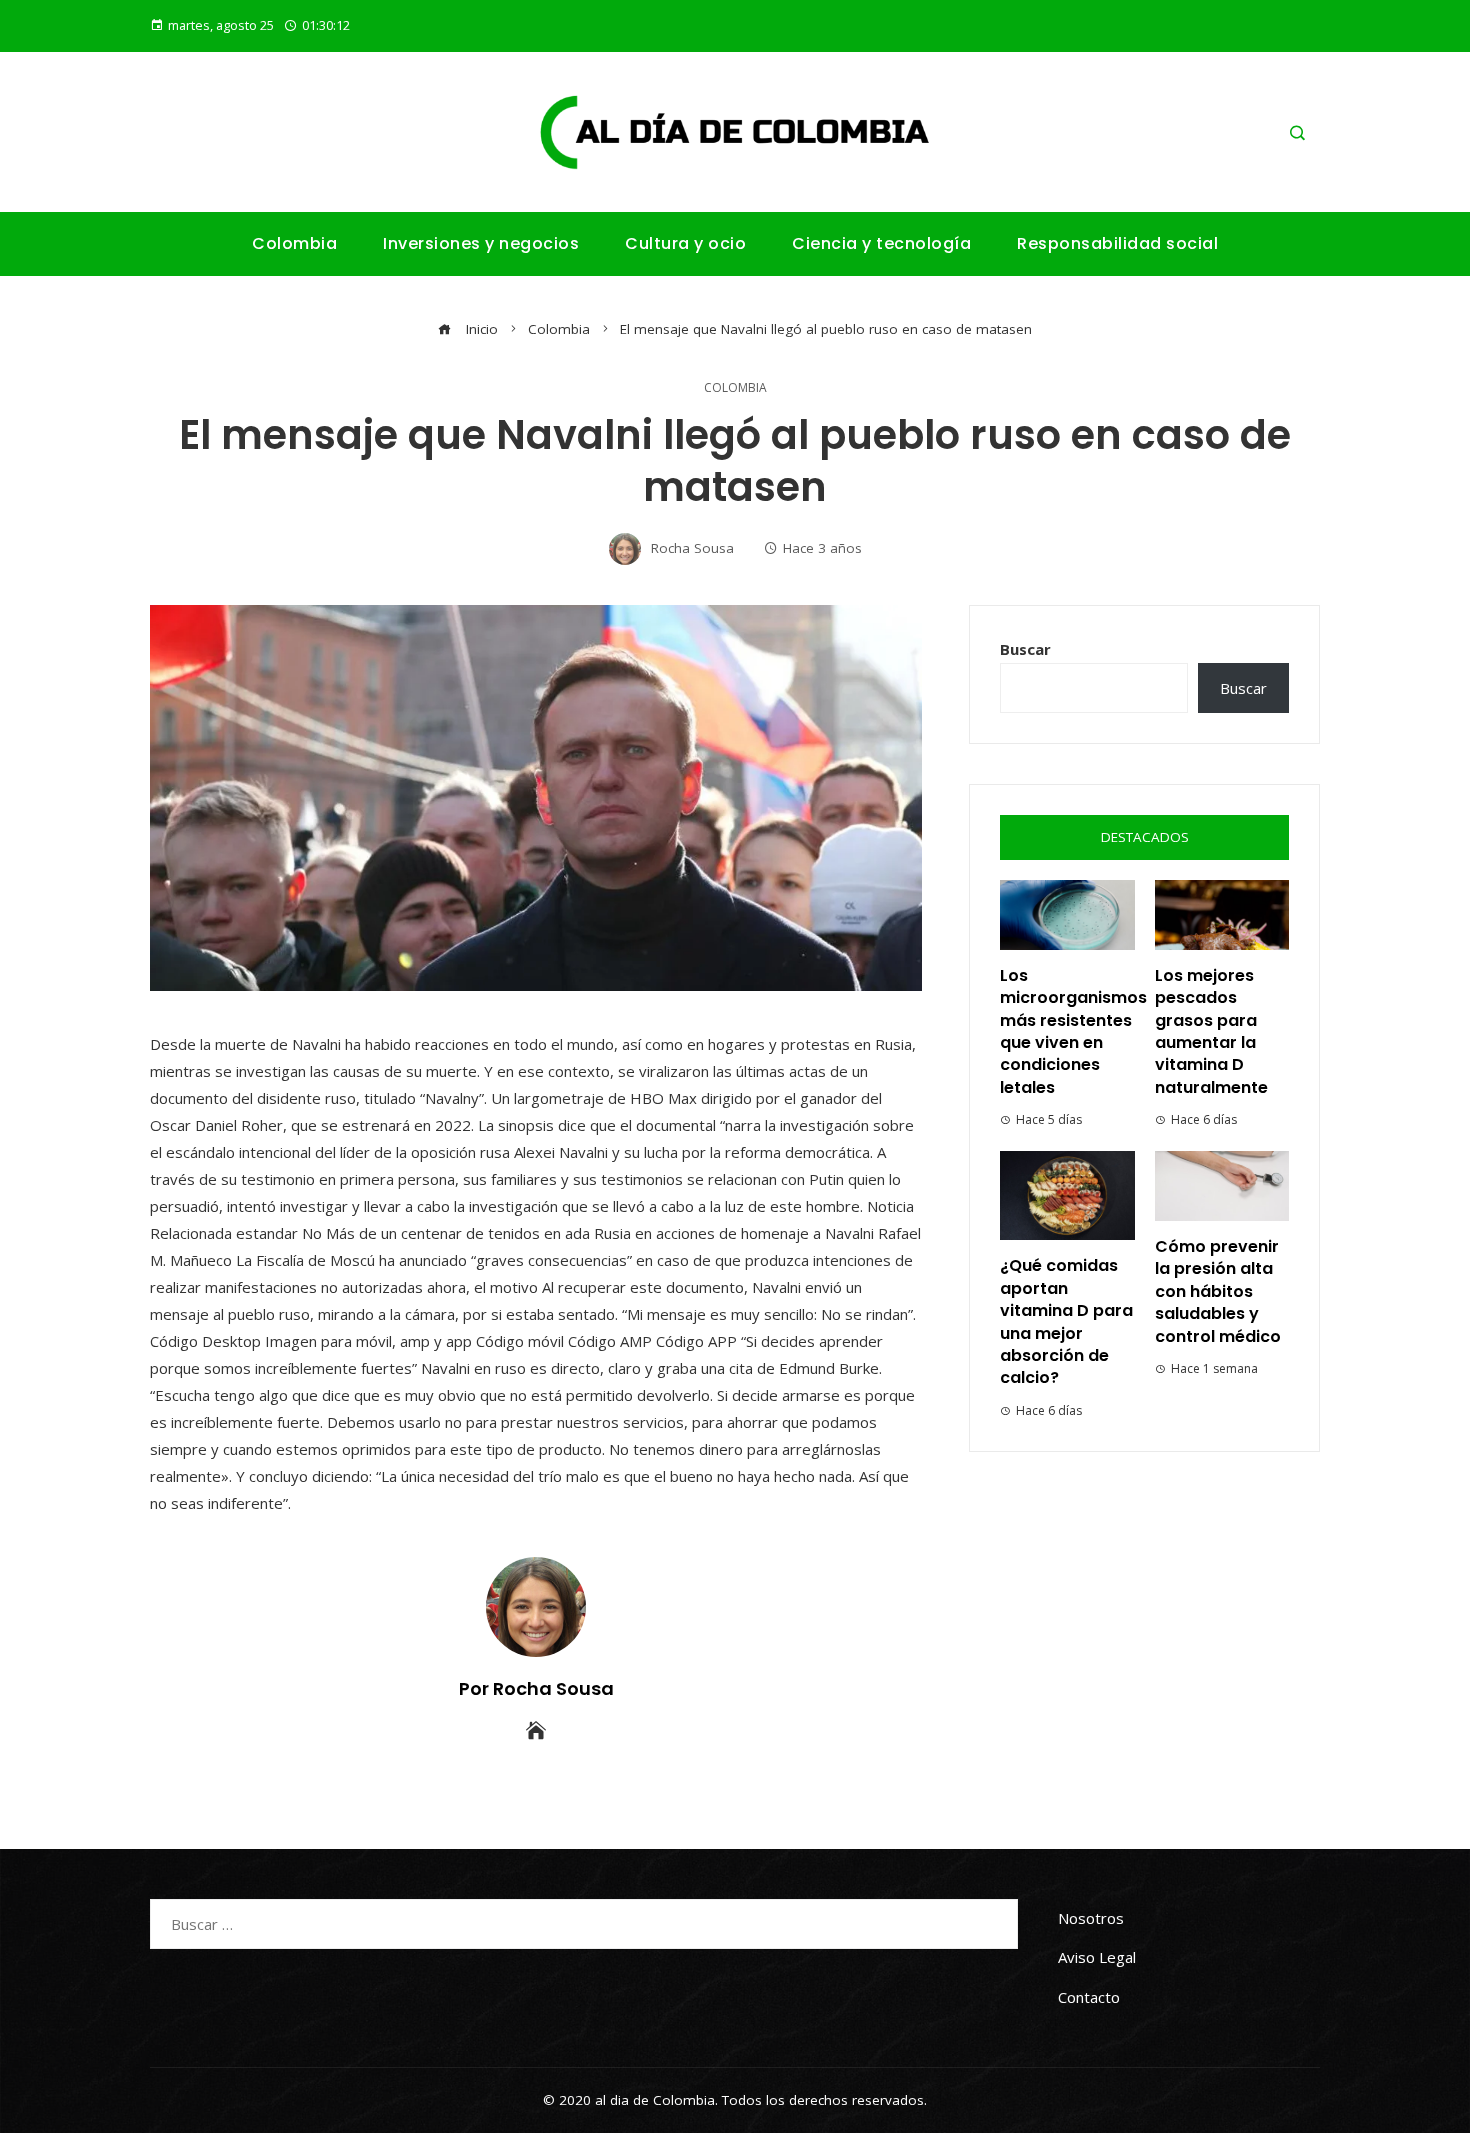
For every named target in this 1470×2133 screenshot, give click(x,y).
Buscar (1025, 649)
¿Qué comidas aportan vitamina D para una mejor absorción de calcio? (1066, 1321)
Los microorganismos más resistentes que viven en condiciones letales (1073, 1031)
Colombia (735, 388)
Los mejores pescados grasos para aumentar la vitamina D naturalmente (1211, 1031)
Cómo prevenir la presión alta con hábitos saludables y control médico (1218, 1291)
